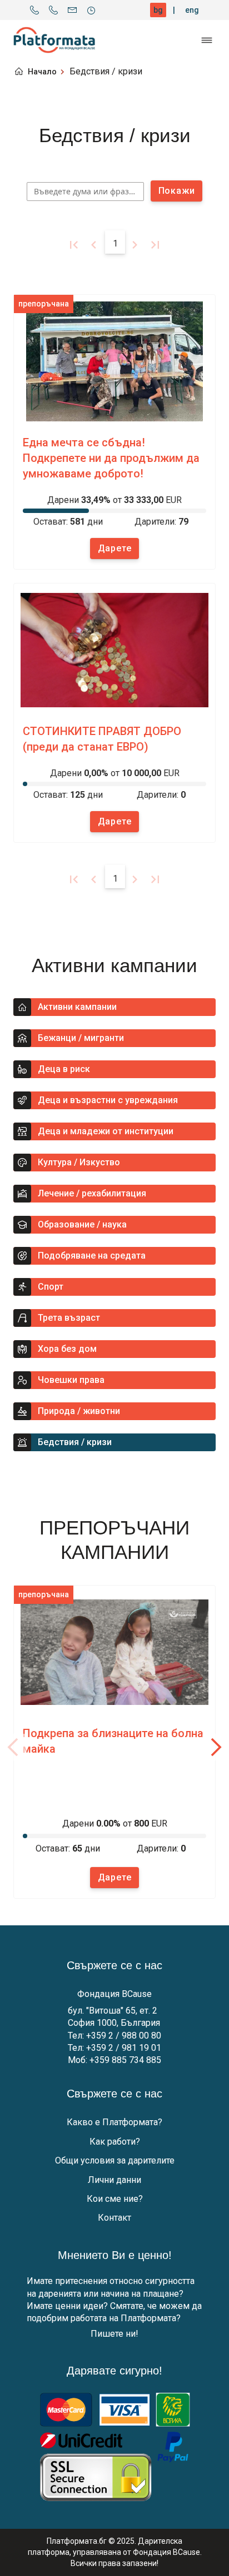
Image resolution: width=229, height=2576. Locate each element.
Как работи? (115, 2142)
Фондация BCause (114, 1994)
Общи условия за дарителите (115, 2160)
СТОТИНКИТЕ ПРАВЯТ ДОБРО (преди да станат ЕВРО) (102, 739)
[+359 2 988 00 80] (34, 10)
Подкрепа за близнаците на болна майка (113, 1741)
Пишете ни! (114, 2334)
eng (192, 10)
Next (216, 1747)
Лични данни (114, 2180)
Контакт (114, 2218)
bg (158, 10)
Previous (13, 1747)
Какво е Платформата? (114, 2122)
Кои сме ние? (115, 2199)
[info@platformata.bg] (72, 10)
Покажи (177, 191)
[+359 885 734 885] (53, 10)
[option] (114, 432)
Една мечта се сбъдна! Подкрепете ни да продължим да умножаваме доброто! (111, 458)
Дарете (115, 548)
